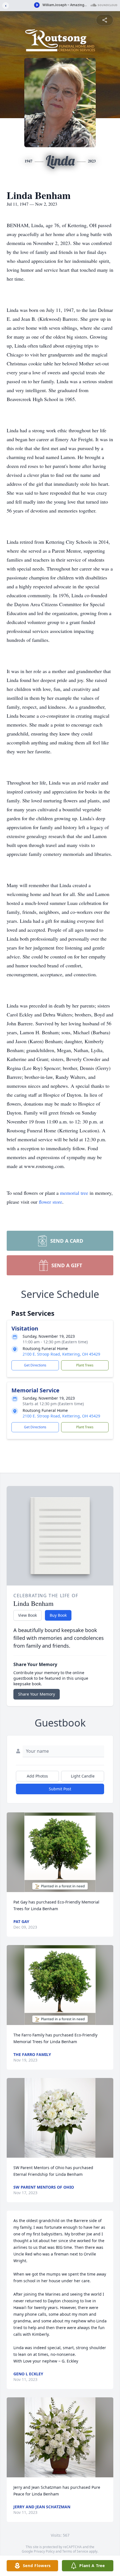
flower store (51, 1202)
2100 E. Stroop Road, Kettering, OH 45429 (61, 1354)
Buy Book (58, 1615)
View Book (27, 1615)
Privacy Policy (44, 2551)
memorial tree (74, 1193)
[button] (60, 1852)
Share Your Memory (37, 1694)
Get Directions (35, 1365)
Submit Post (60, 1789)
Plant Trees (85, 1365)
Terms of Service (75, 2551)
